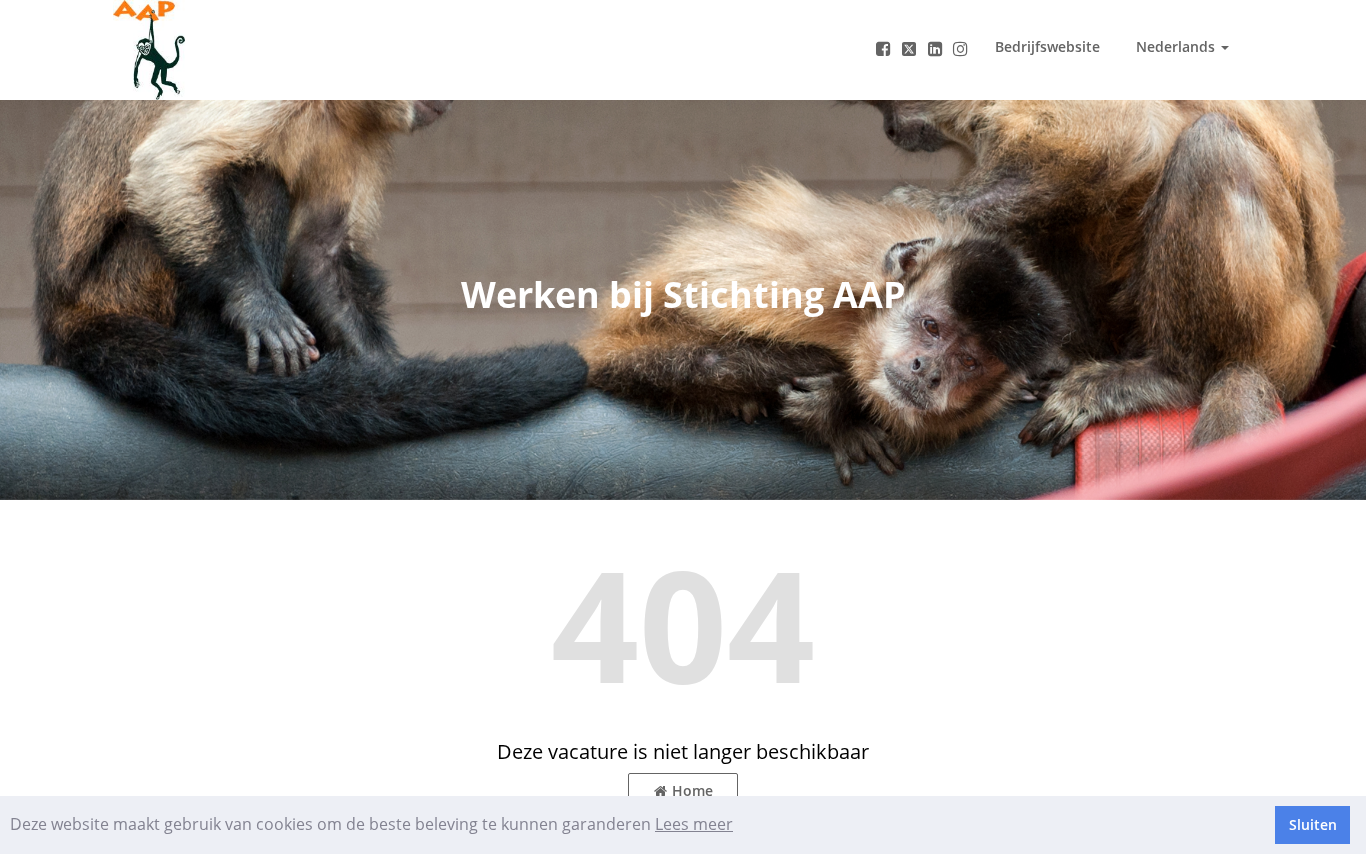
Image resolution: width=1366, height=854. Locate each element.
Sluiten (1313, 824)
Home (692, 790)
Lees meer (694, 824)
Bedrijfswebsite (1047, 46)
